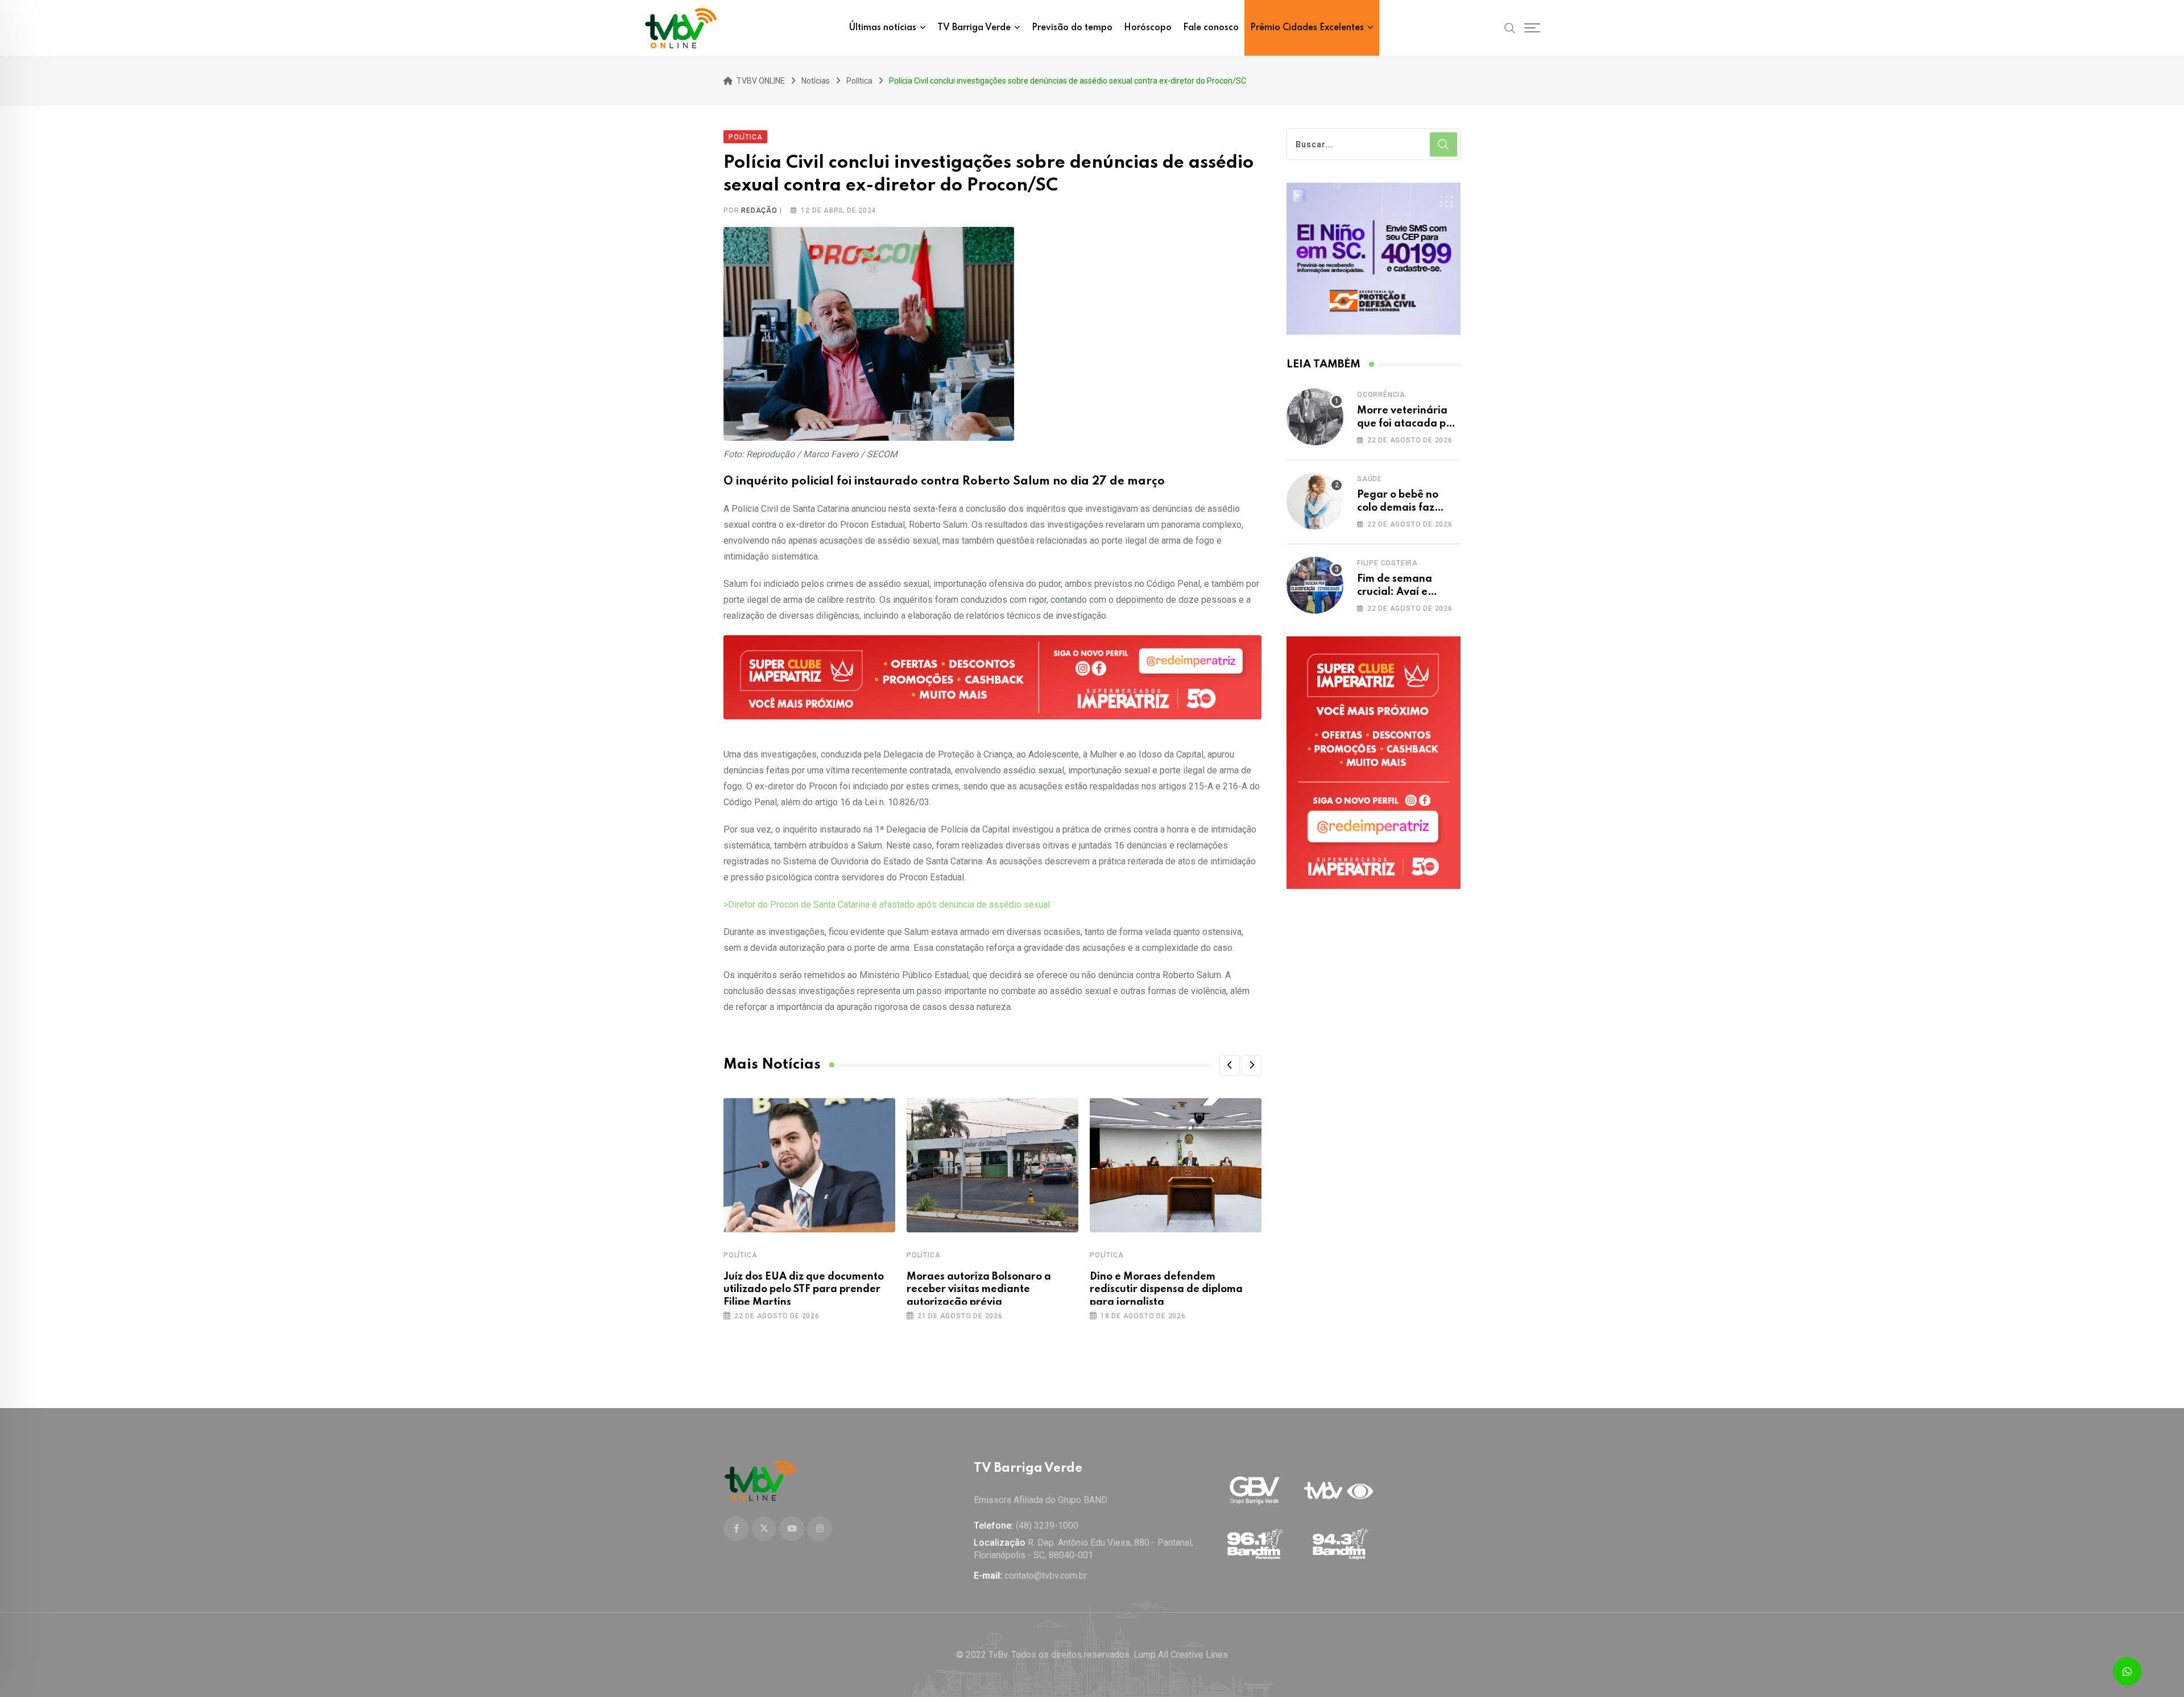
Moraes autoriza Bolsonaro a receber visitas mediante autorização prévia (979, 1290)
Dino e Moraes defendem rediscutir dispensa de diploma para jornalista (1166, 1290)
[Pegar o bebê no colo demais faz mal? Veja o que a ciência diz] (1315, 501)
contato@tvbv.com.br (1046, 1576)
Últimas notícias (883, 28)
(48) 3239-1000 (1047, 1526)
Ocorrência (1381, 395)
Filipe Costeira (1387, 563)
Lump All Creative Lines (1181, 1655)
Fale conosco (1211, 28)
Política (740, 1255)
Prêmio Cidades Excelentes (1307, 28)
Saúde (1370, 479)
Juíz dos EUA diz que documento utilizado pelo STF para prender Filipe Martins (804, 1290)
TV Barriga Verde (974, 28)
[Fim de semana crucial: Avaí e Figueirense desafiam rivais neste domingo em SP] (1315, 585)
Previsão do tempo (1072, 28)
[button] (1230, 1065)
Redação (759, 210)
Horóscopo (1148, 28)
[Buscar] (1510, 27)
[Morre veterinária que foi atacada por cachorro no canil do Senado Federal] (1315, 417)
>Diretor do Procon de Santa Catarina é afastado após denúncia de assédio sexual (887, 905)
